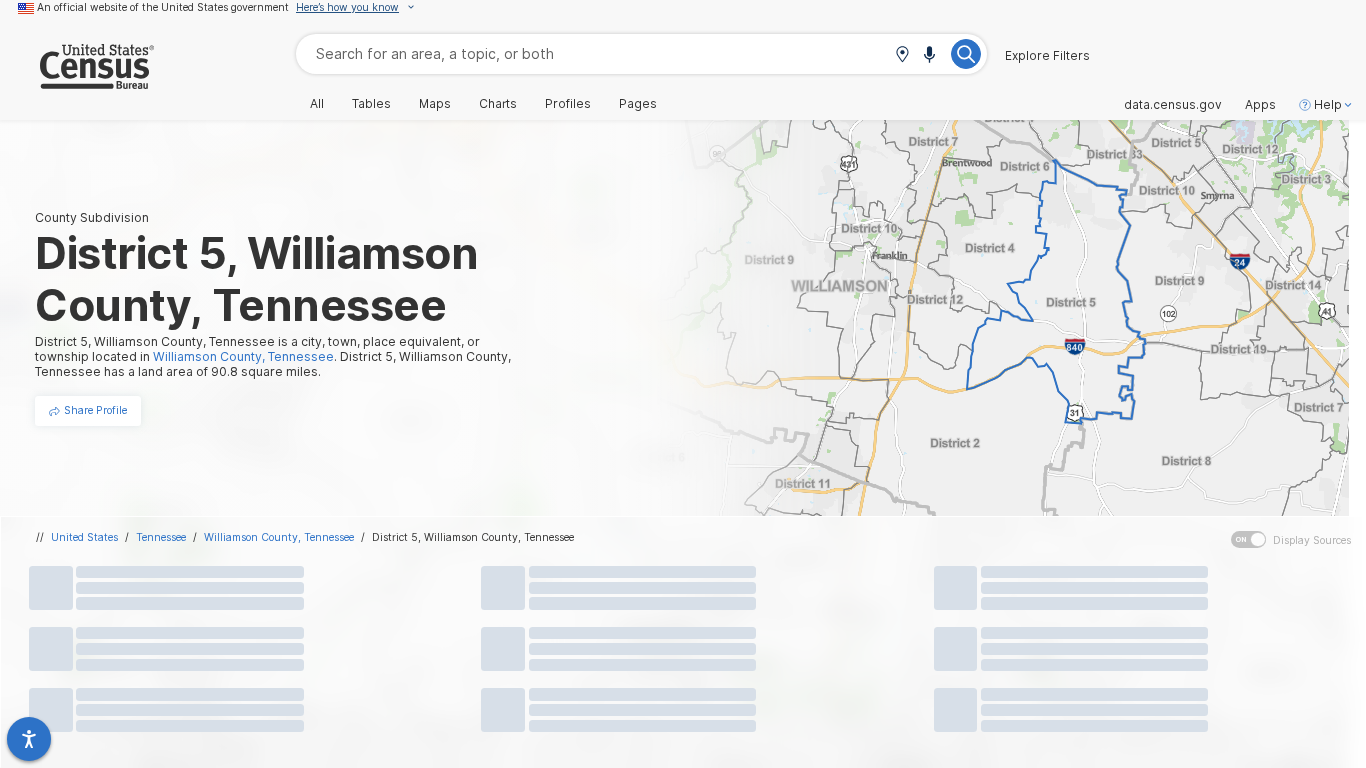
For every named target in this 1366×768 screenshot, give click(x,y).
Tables (371, 104)
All (317, 104)
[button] (902, 55)
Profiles (568, 104)
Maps (435, 104)
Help (1328, 105)
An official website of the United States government (163, 7)
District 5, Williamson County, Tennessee (473, 537)
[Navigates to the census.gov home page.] (77, 81)
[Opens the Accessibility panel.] (29, 739)
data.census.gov (1173, 105)
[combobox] (641, 53)
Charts (498, 104)
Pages (638, 104)
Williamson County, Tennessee (279, 537)
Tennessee (161, 537)
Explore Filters (1047, 56)
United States (84, 537)
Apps (1260, 105)
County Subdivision (92, 217)
